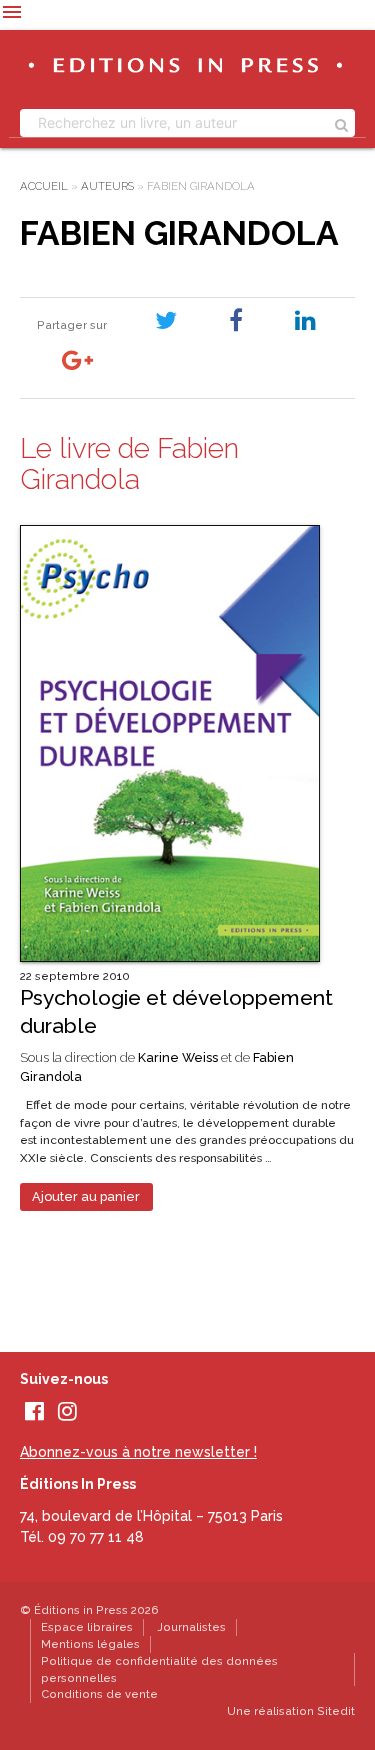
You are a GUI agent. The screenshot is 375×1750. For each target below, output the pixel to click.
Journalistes (191, 1627)
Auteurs (107, 186)
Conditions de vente (99, 1694)
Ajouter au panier (86, 1196)
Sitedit (336, 1711)
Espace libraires (87, 1627)
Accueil (44, 186)
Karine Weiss (178, 1057)
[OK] (341, 123)
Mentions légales (90, 1644)
